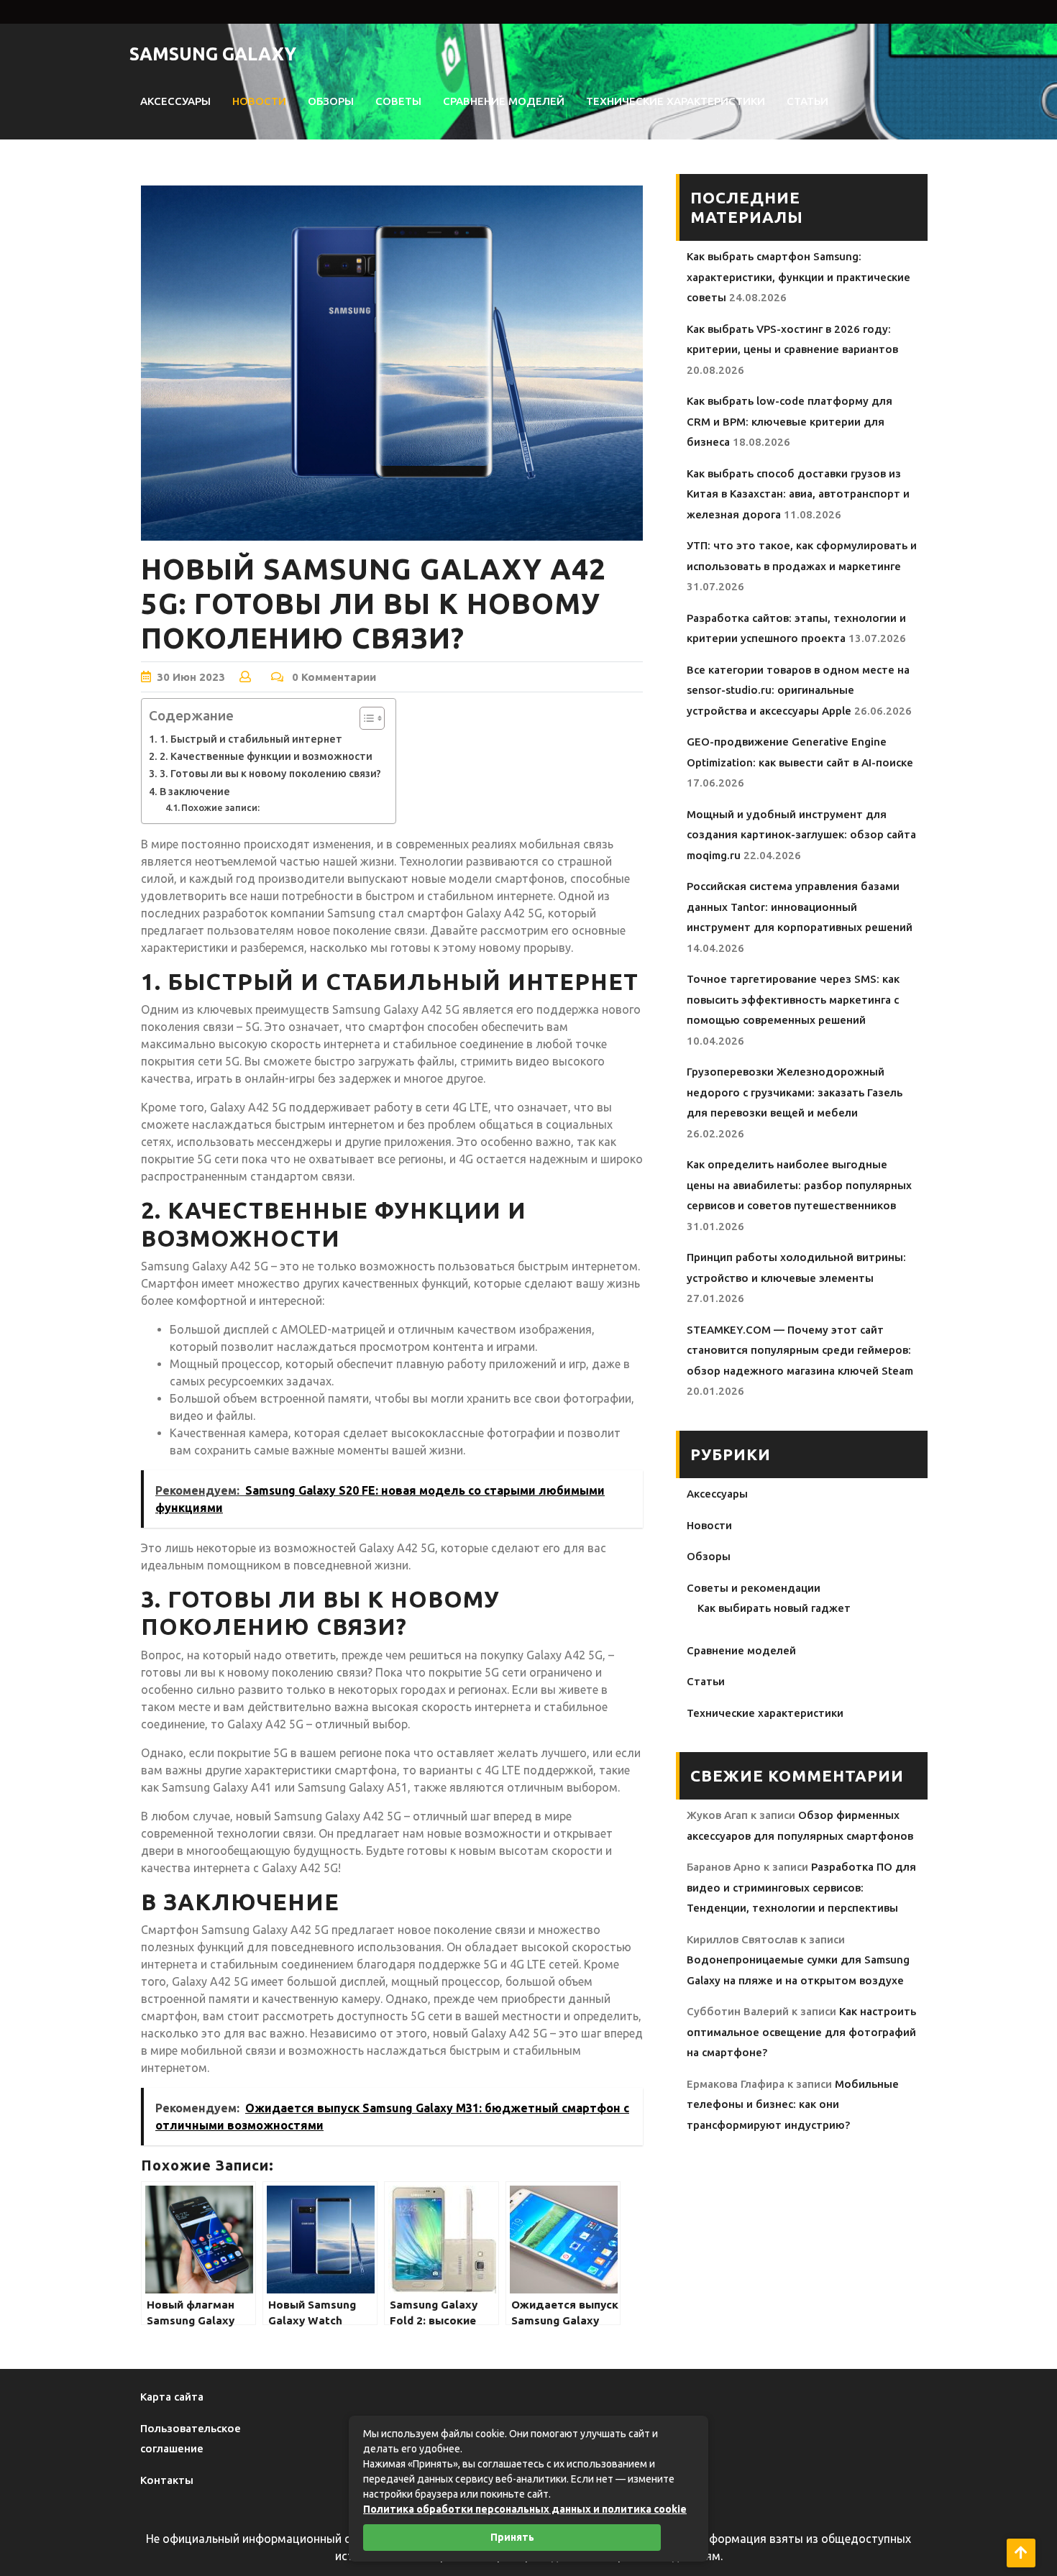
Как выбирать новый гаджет (774, 1608)
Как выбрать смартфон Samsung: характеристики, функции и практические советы (799, 277)
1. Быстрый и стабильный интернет (251, 739)
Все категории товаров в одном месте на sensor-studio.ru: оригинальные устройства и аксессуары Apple (798, 690)
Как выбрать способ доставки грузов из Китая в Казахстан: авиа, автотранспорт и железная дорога (798, 494)
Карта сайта (172, 2397)
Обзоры (331, 101)
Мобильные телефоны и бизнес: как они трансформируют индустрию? (793, 2104)
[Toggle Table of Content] (365, 718)
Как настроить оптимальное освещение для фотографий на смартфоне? (801, 2032)
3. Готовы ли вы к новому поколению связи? (270, 774)
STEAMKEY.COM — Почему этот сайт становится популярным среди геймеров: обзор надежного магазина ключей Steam (800, 1350)
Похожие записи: (220, 807)
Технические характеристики (676, 101)
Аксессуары (175, 101)
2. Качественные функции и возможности (266, 756)
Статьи (807, 101)
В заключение (195, 792)
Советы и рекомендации (754, 1588)
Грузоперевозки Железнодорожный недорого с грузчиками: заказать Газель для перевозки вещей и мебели (795, 1092)
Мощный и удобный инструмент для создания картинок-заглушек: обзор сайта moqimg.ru (801, 835)
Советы (398, 101)
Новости (259, 101)
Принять (512, 2537)
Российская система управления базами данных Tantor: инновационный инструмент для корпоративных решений (800, 907)
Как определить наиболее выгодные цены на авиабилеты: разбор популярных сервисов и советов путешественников (799, 1185)
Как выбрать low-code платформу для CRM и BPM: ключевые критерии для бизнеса (790, 421)
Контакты (167, 2480)
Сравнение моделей (504, 101)
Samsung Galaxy (213, 54)
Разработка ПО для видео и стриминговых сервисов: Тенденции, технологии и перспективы (801, 1887)
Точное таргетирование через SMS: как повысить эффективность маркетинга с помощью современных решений (793, 999)
